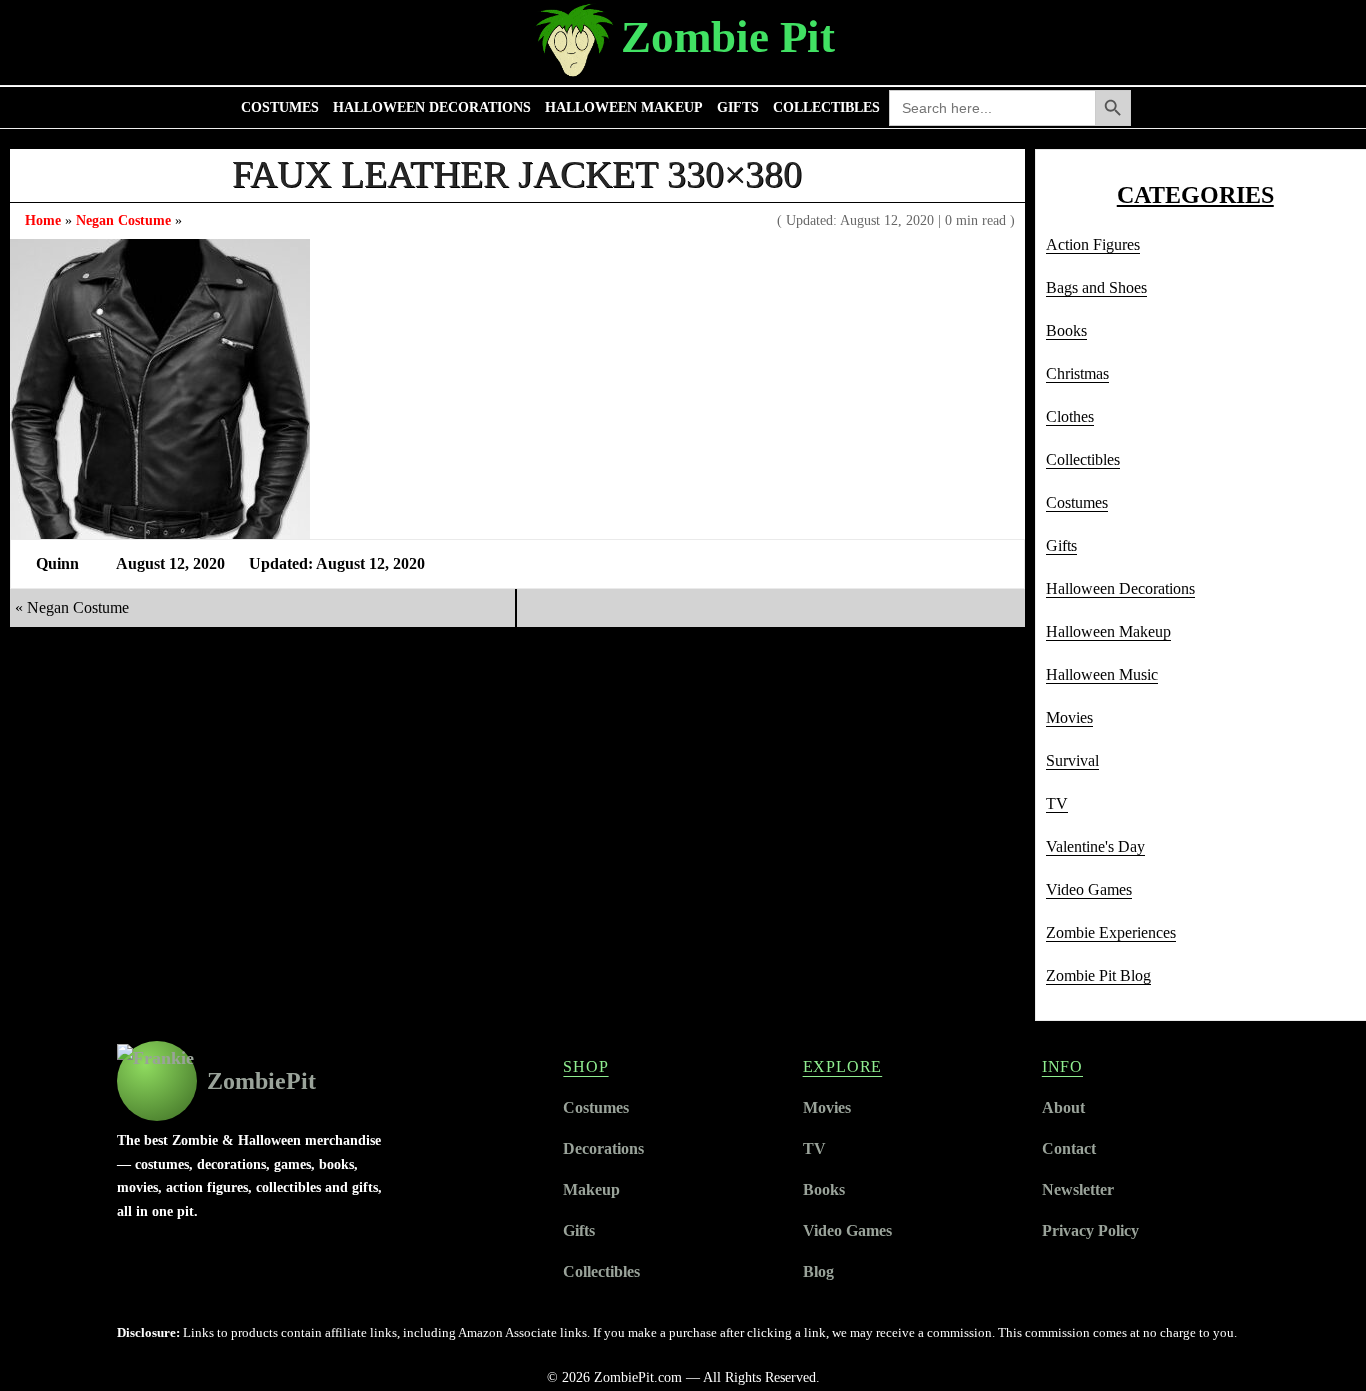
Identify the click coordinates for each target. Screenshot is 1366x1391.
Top (1318, 1343)
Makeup (591, 1189)
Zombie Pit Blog (1098, 975)
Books (1066, 330)
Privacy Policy (1090, 1230)
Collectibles (826, 107)
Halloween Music (1102, 674)
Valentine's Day (1095, 846)
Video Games (1089, 889)
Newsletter (1078, 1189)
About (1063, 1107)
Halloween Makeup (624, 107)
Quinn (57, 563)
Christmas (1077, 373)
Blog (818, 1271)
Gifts (738, 107)
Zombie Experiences (1111, 932)
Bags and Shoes (1096, 287)
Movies (1069, 717)
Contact (1069, 1148)
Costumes (280, 107)
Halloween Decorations (432, 107)
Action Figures (1093, 244)
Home (43, 220)
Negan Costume (123, 220)
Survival (1072, 760)
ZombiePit (261, 1081)
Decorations (603, 1148)
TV (1057, 803)
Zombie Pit (728, 37)
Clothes (1070, 416)
